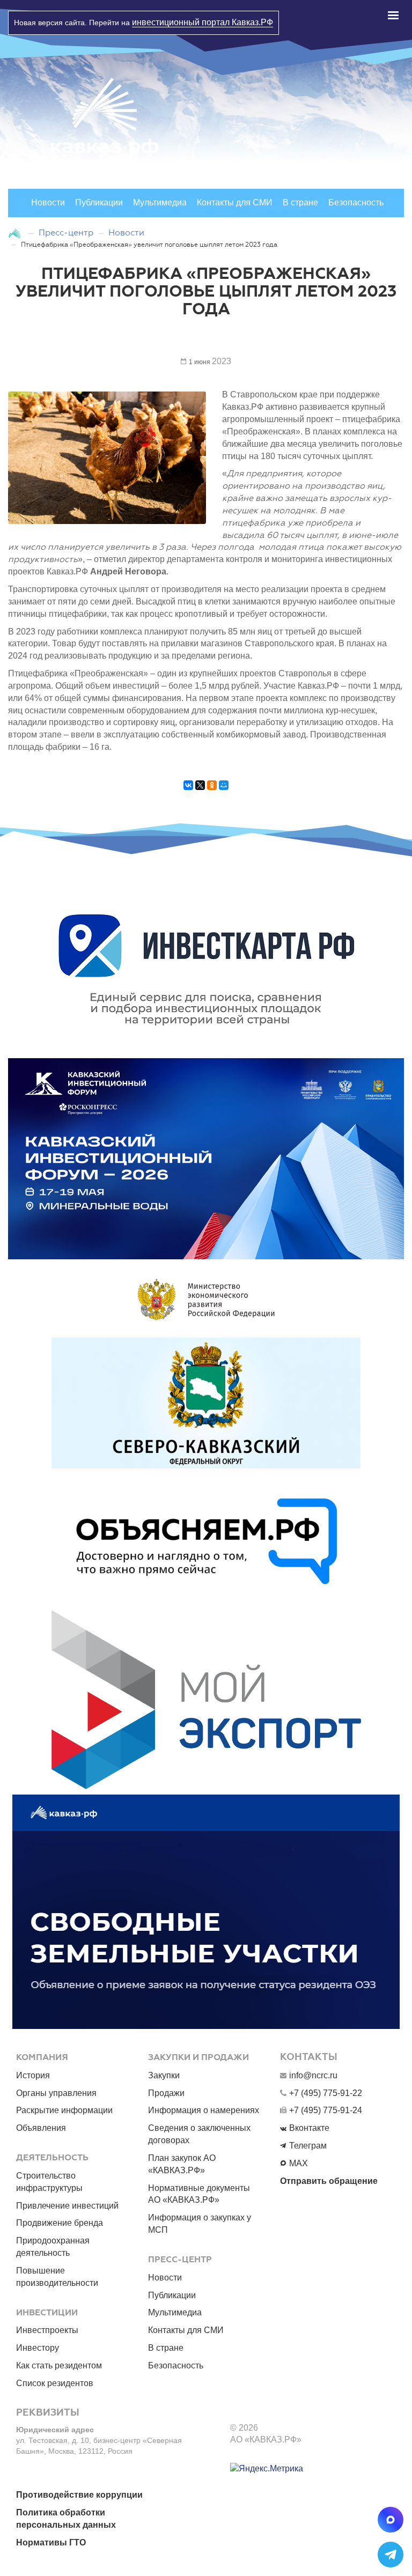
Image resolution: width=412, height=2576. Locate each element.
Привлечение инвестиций (67, 2206)
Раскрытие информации (64, 2110)
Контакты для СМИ (235, 202)
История (33, 2075)
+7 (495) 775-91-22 (326, 2093)
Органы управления (56, 2093)
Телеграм (308, 2146)
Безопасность (356, 202)
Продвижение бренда (60, 2223)
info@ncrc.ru (313, 2075)
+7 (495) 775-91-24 (326, 2110)
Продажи (166, 2093)
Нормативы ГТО (51, 2542)
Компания (42, 2057)
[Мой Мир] (224, 791)
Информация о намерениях (204, 2110)
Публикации (99, 202)
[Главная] (16, 232)
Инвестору (38, 2348)
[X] (200, 791)
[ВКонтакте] (188, 791)
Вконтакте (309, 2128)
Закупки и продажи (198, 2057)
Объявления (41, 2128)
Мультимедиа (160, 202)
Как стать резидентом (59, 2365)
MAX (299, 2163)
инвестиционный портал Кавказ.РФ (203, 22)
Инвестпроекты (47, 2330)
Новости (48, 202)
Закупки (164, 2075)
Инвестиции (47, 2313)
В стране (300, 202)
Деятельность (52, 2158)
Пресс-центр (66, 232)
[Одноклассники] (212, 791)
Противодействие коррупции (79, 2495)
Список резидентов (55, 2383)
